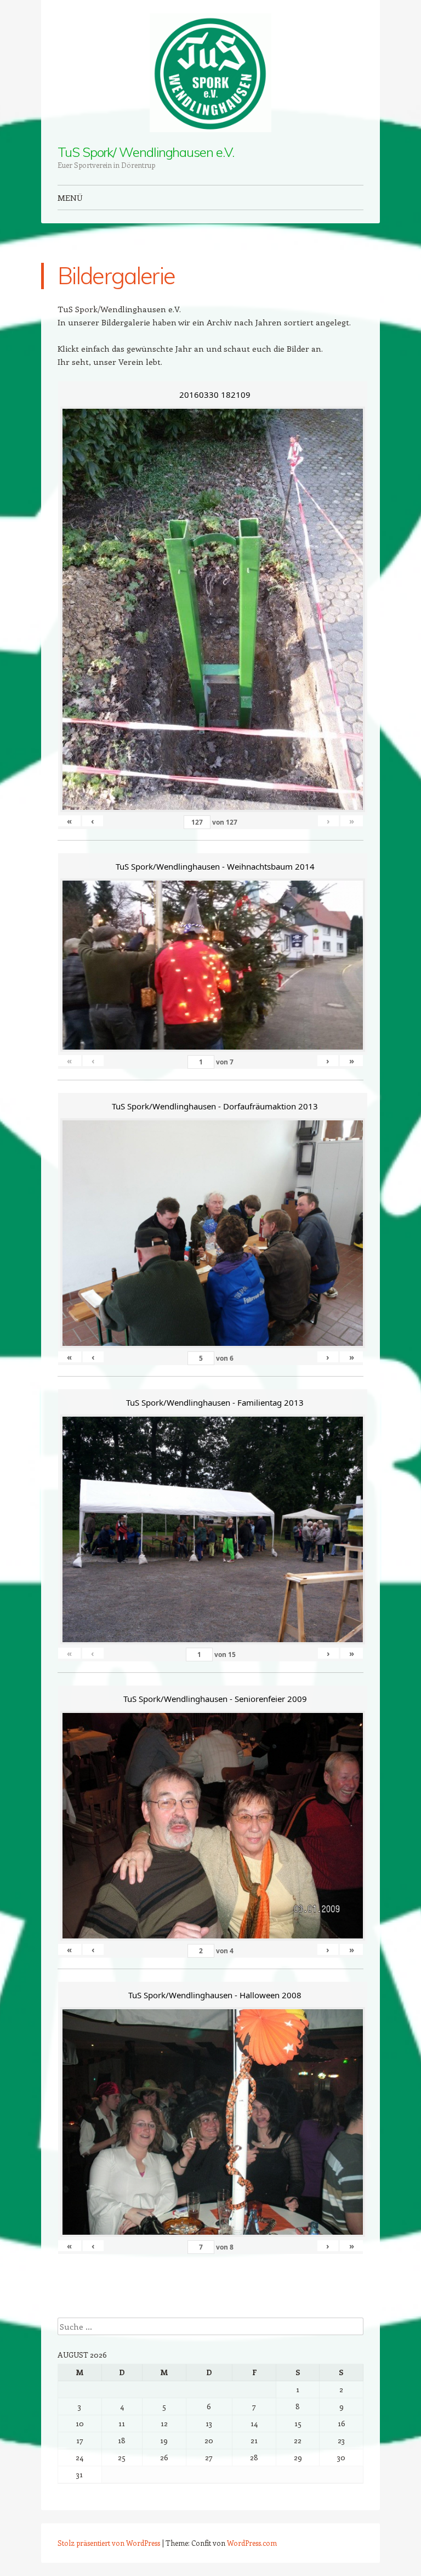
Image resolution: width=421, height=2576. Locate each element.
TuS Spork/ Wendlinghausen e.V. (146, 152)
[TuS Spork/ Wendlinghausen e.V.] (210, 73)
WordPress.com (252, 2543)
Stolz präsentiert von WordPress (109, 2543)
